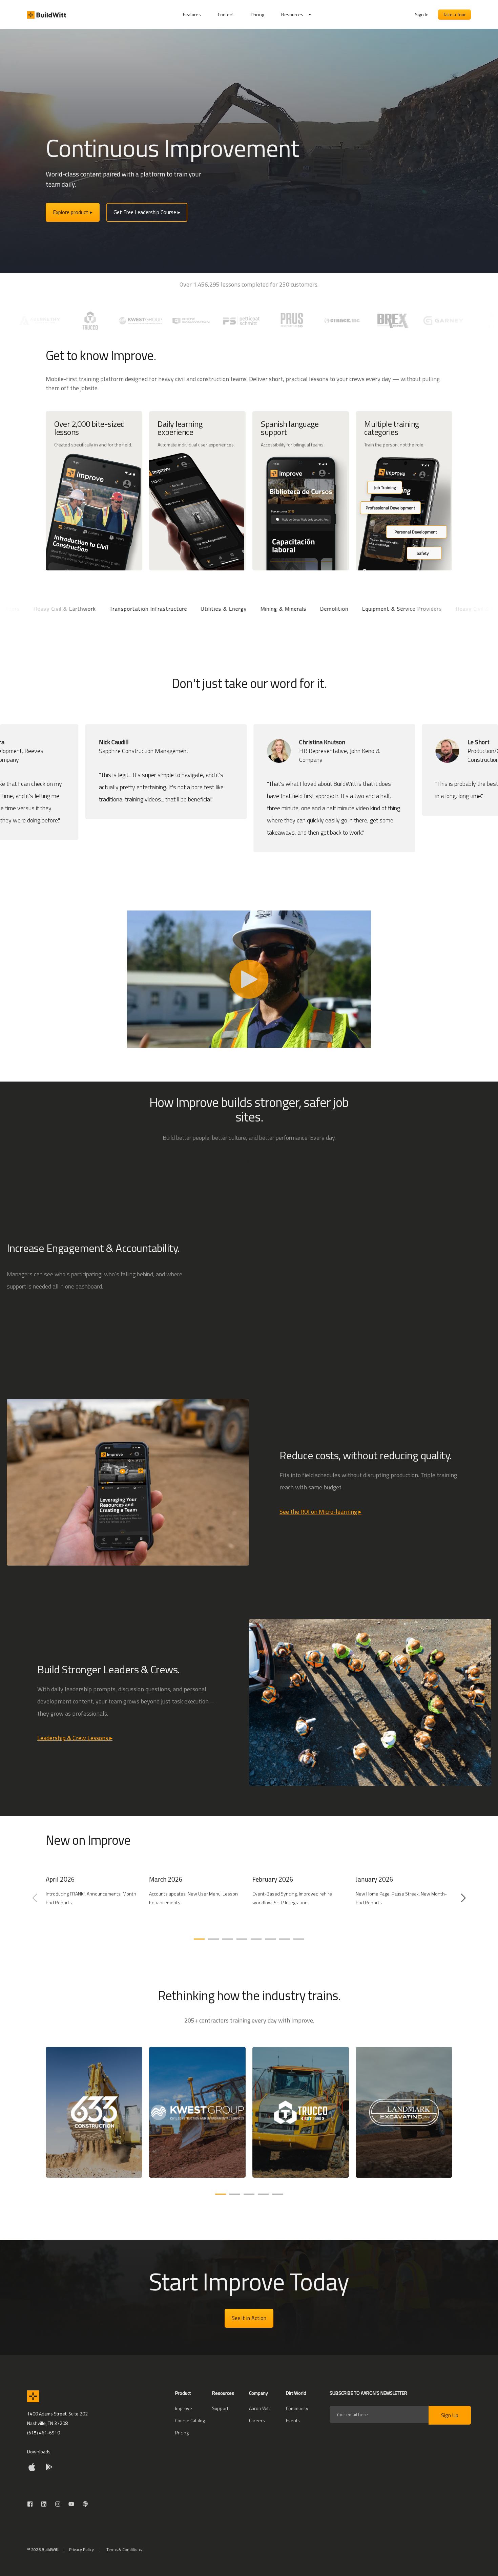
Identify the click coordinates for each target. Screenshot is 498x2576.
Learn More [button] (246, 1161)
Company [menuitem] (258, 2394)
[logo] (33, 2396)
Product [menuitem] (183, 2394)
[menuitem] (196, 15)
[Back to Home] (47, 15)
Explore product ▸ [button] (73, 212)
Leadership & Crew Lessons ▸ (75, 1738)
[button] (199, 1939)
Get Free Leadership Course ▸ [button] (147, 212)
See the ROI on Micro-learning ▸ (320, 1512)
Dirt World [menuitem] (296, 2394)
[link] (94, 1902)
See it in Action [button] (249, 2318)
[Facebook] (32, 2504)
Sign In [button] (422, 14)
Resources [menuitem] (292, 14)
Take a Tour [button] (454, 14)
